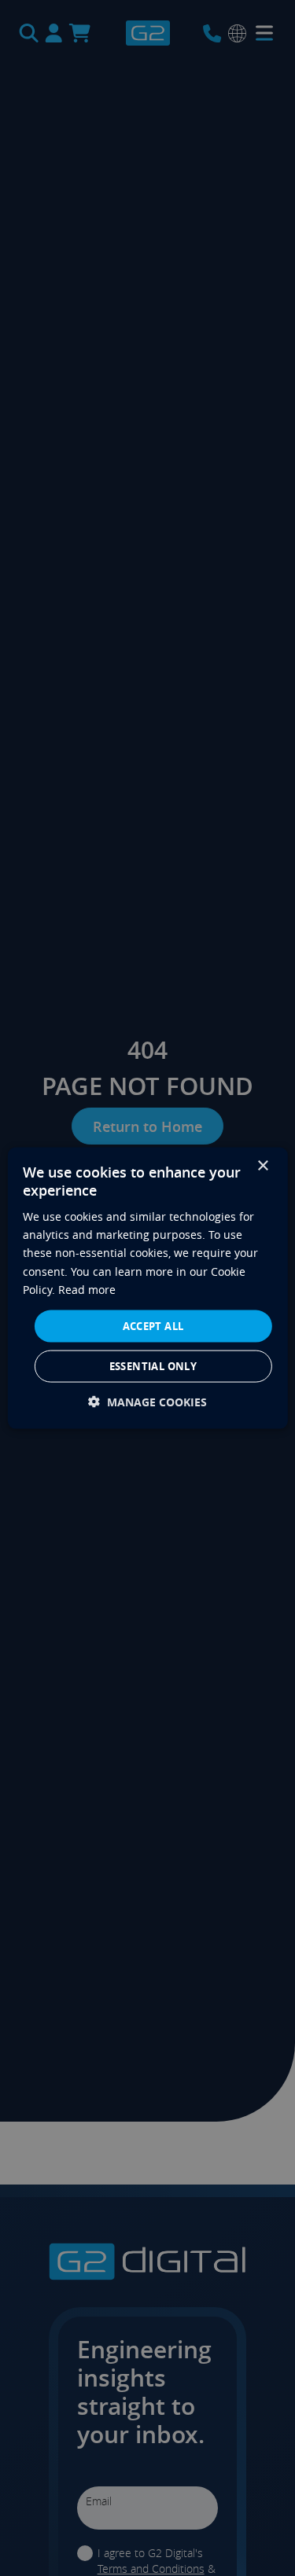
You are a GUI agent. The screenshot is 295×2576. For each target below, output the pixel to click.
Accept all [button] (153, 1325)
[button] (147, 1402)
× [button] (262, 1165)
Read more (87, 1289)
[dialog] (147, 1288)
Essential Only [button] (153, 1366)
